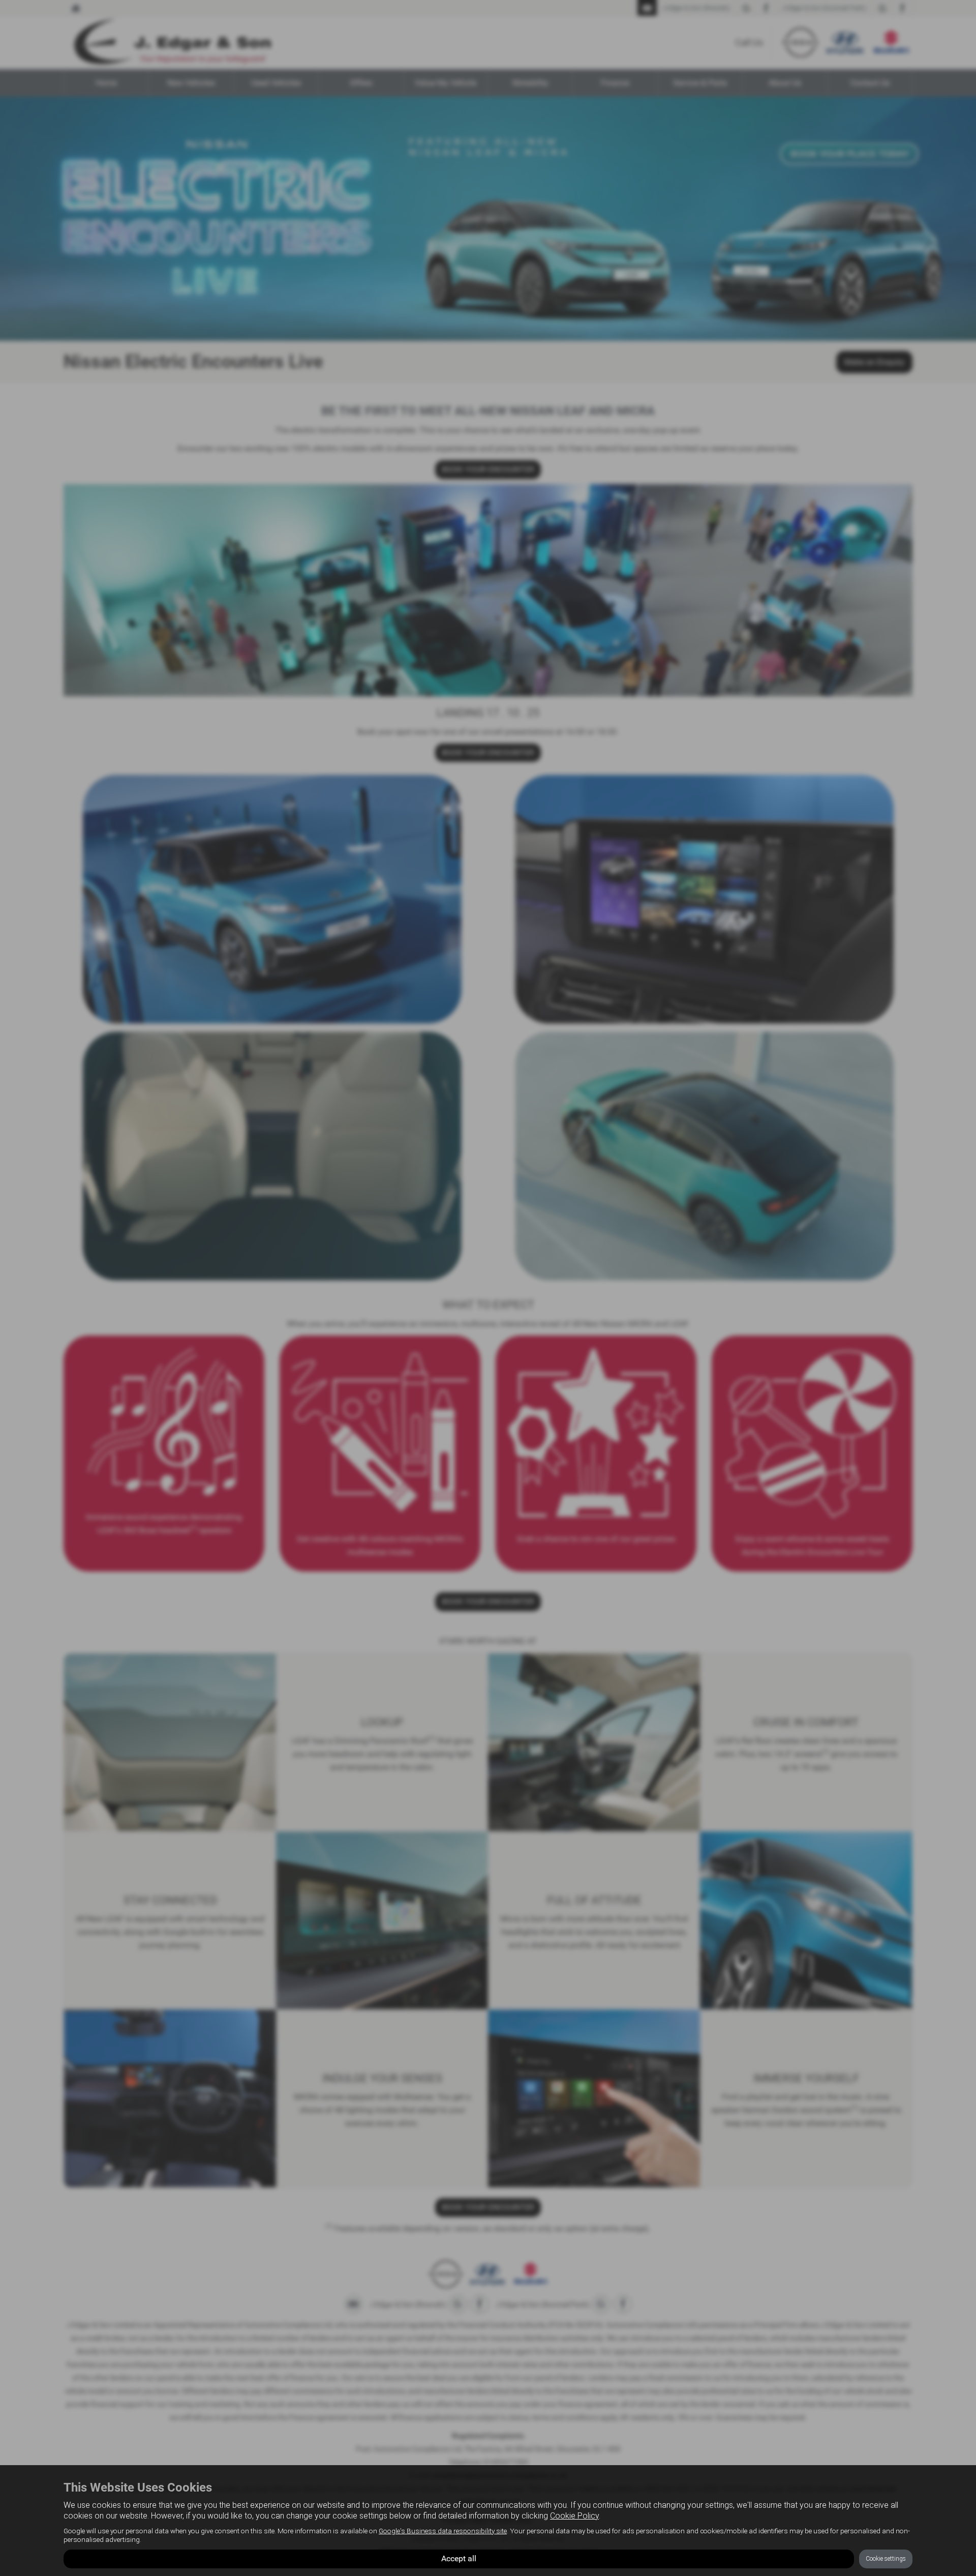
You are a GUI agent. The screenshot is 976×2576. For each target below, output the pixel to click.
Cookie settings (886, 2559)
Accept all (459, 2558)
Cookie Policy (574, 2516)
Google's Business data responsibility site (443, 2531)
